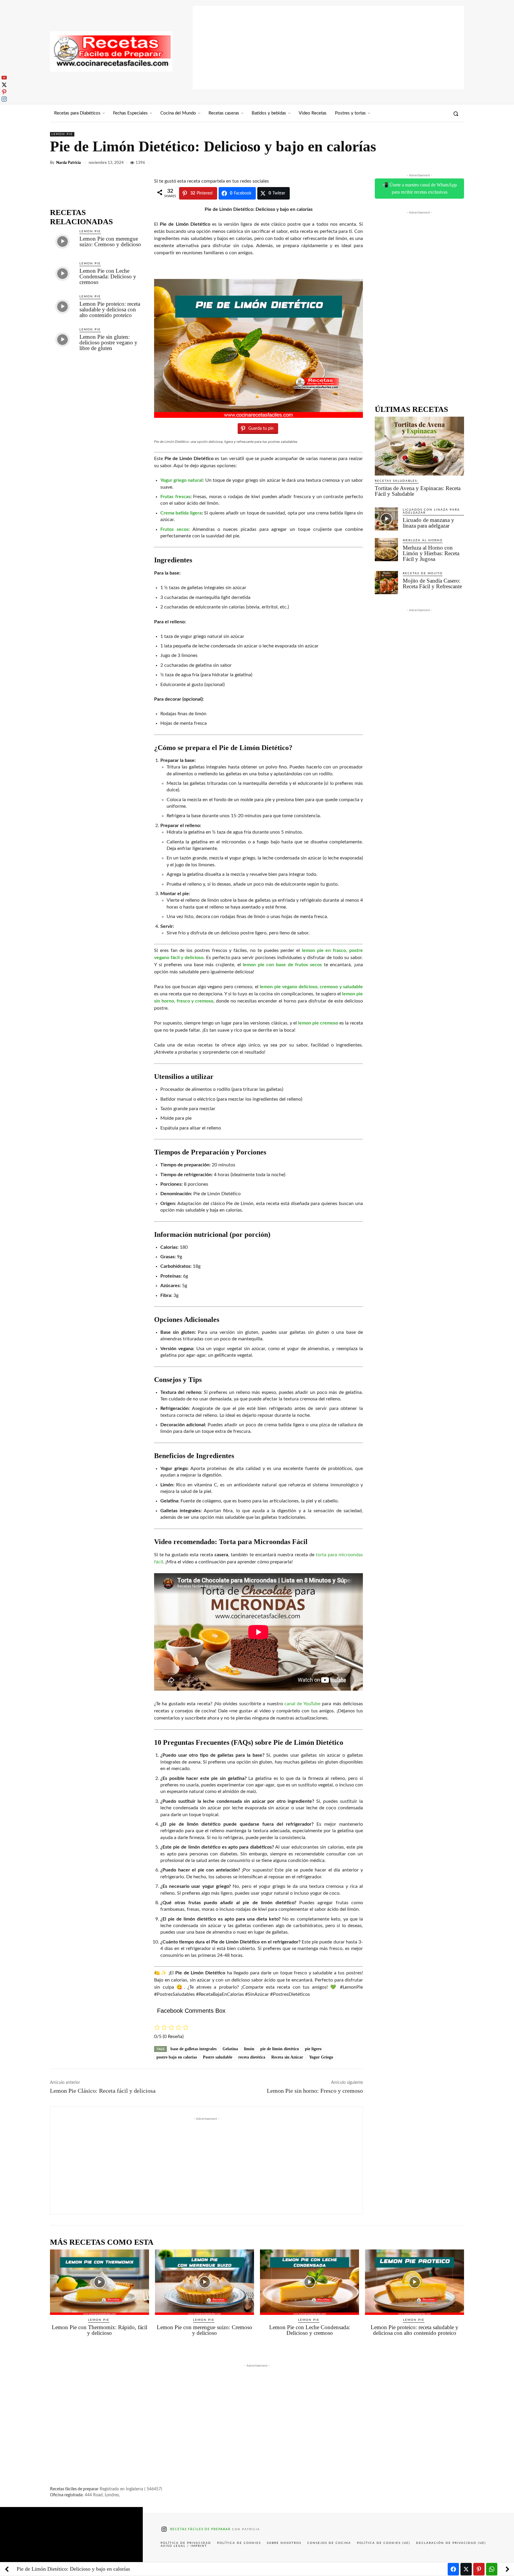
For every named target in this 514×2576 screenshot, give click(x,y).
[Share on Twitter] (466, 2569)
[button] (456, 114)
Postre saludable (218, 2057)
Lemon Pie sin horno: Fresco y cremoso (315, 2091)
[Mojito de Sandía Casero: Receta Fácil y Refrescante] (386, 583)
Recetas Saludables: (397, 481)
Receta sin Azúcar (287, 2057)
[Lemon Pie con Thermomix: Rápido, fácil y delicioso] (99, 2282)
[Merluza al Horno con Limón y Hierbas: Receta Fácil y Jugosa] (386, 550)
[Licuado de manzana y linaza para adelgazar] (386, 519)
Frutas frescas (175, 497)
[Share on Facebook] (453, 2569)
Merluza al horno (423, 540)
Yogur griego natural (181, 480)
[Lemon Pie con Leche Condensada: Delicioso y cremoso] (62, 273)
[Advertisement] (328, 48)
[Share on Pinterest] (479, 2569)
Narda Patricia (69, 163)
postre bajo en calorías (177, 2057)
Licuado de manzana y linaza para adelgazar (428, 523)
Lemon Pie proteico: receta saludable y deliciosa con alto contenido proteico (110, 309)
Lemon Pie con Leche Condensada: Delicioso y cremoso (108, 276)
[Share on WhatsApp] (492, 2569)
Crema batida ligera (181, 513)
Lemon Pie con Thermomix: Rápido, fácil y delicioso (99, 2330)
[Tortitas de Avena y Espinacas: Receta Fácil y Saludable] (419, 446)
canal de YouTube (302, 1704)
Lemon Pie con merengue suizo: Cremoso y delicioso (110, 241)
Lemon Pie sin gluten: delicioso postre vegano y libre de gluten (108, 342)
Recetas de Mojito (423, 573)
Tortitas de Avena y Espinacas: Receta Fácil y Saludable (418, 491)
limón (249, 2049)
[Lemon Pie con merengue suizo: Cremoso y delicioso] (62, 241)
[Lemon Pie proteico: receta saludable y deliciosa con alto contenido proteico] (62, 306)
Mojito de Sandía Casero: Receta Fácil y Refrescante (432, 583)
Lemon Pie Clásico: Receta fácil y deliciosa (103, 2091)
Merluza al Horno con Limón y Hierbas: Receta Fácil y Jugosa (431, 553)
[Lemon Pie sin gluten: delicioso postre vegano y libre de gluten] (62, 339)
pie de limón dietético (280, 2049)
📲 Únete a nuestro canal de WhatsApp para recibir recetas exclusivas (420, 188)
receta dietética (252, 2057)
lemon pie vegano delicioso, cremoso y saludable (311, 987)
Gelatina (230, 2049)
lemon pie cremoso (318, 1023)
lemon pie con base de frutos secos (282, 965)
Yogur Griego (321, 2057)
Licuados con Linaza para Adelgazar (431, 511)
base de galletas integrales (193, 2049)
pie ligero (313, 2049)
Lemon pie (62, 134)
